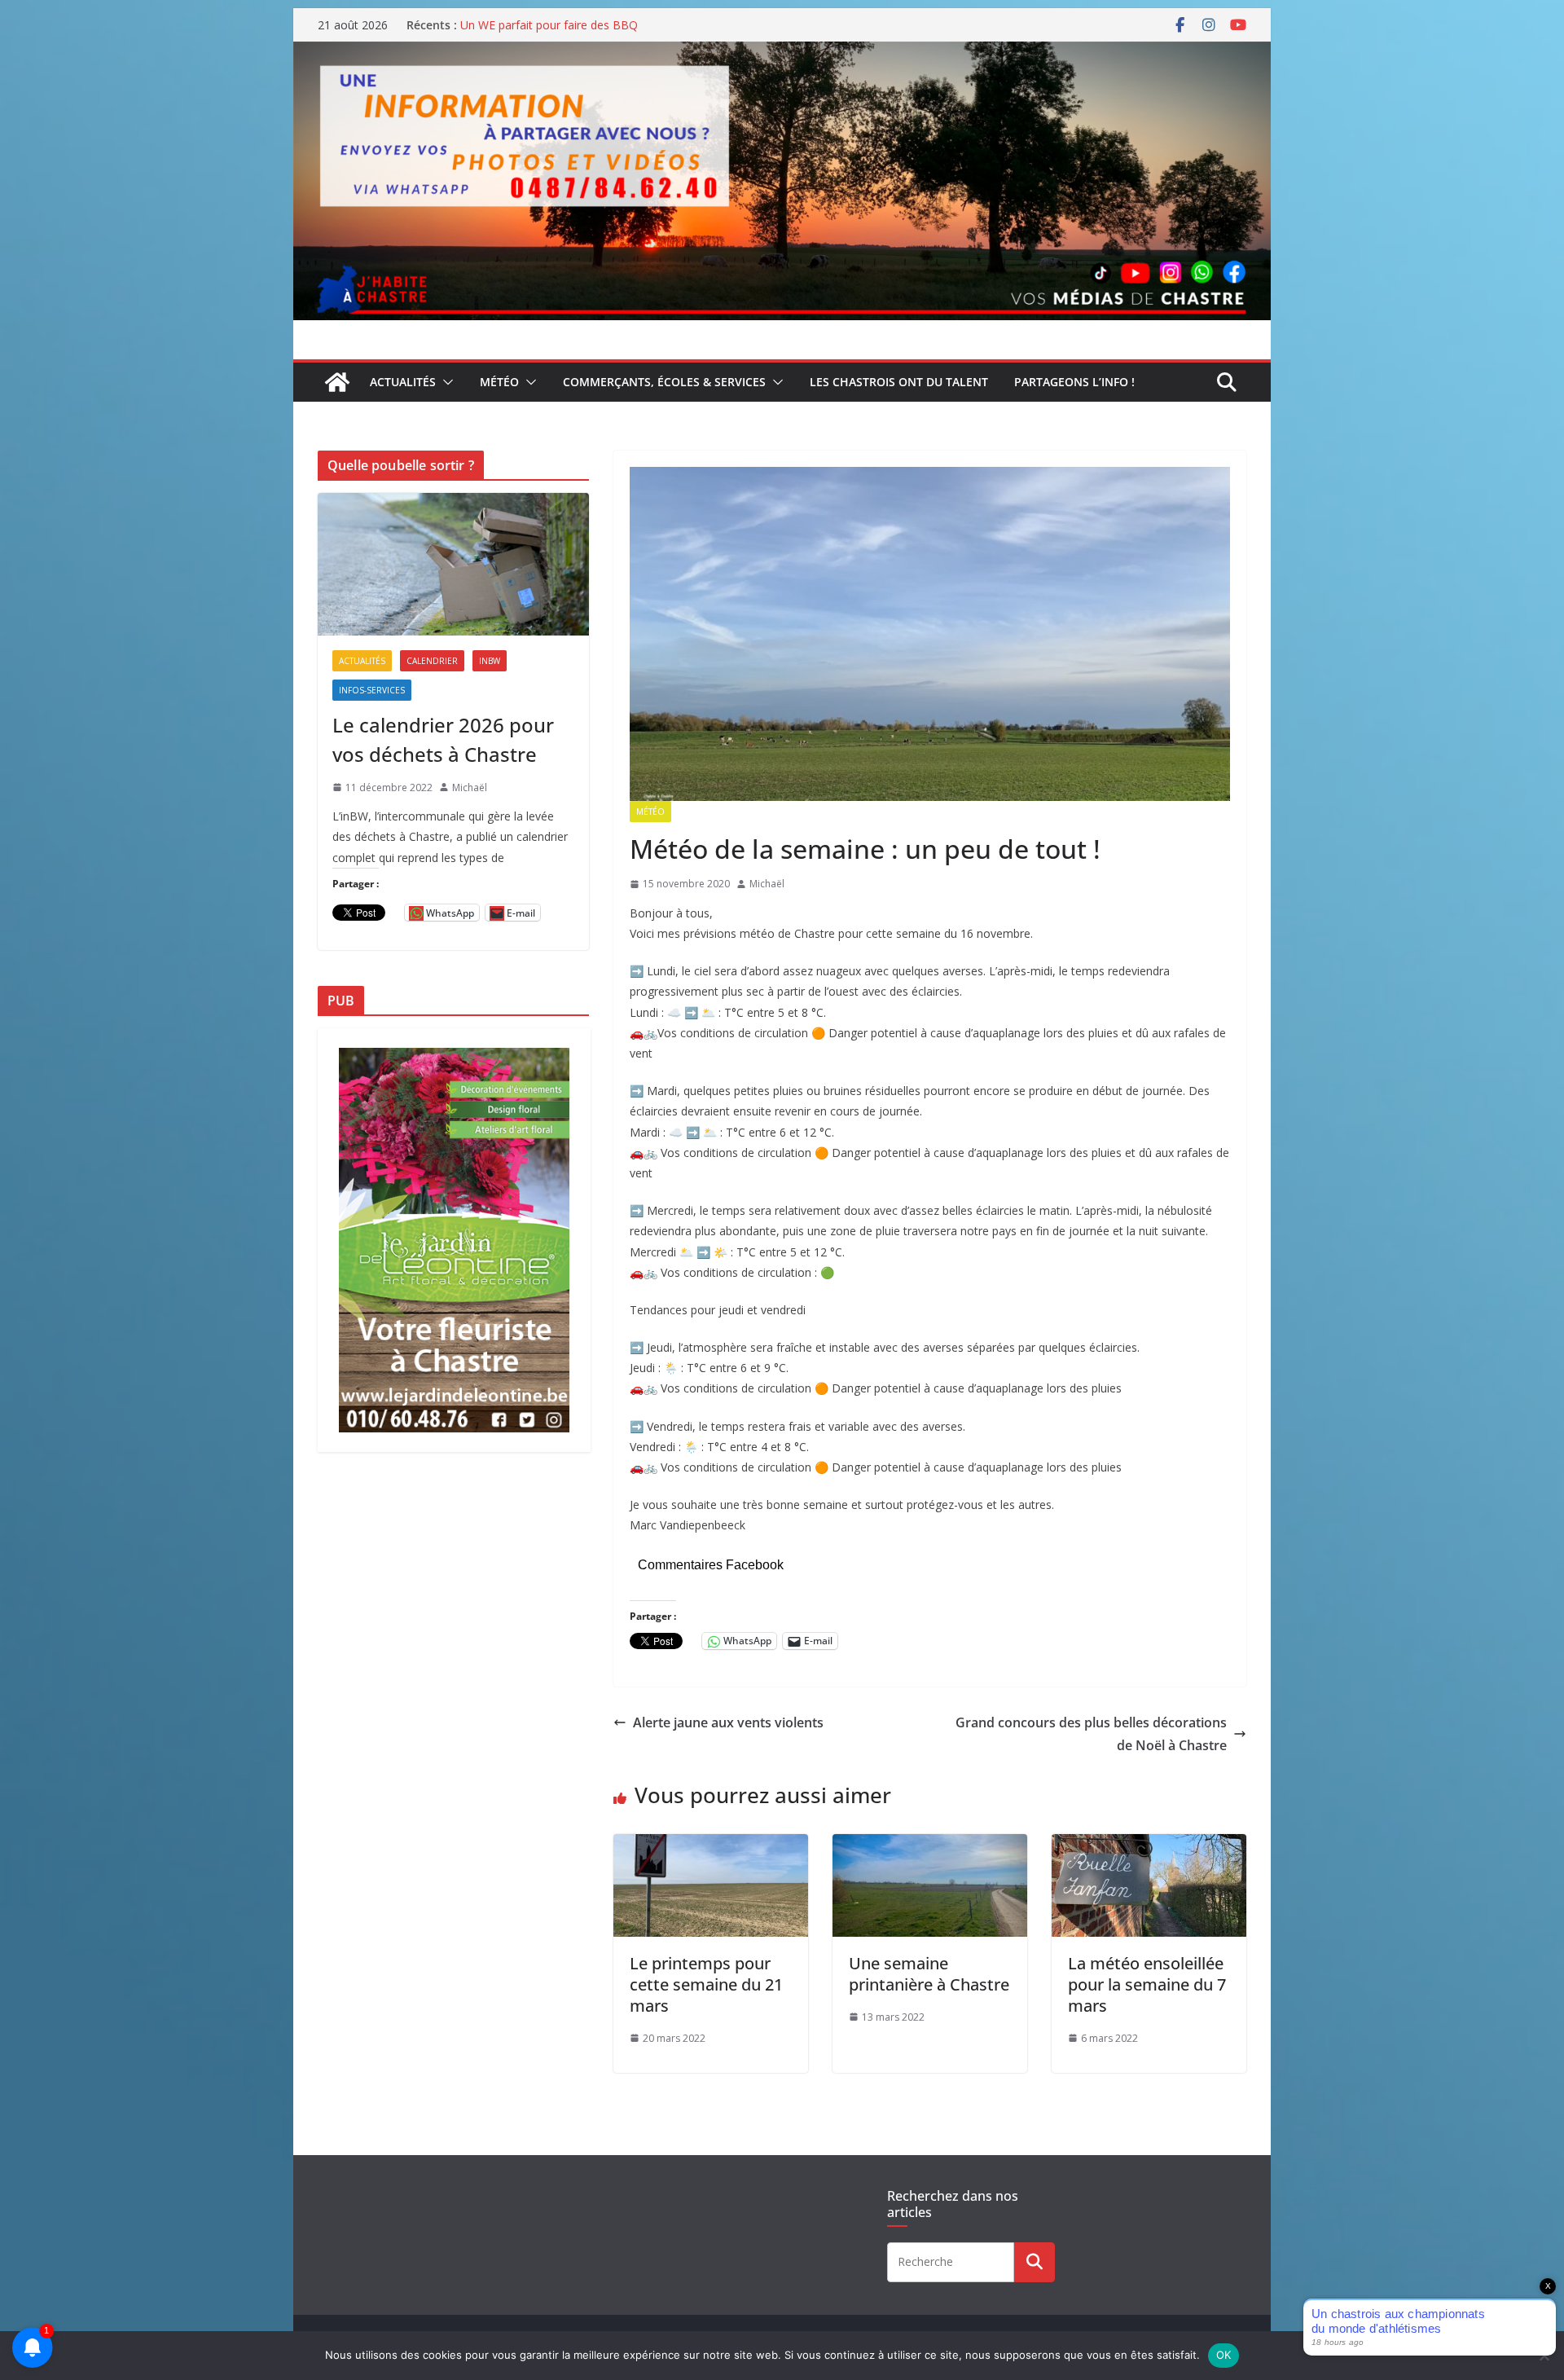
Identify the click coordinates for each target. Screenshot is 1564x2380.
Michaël (767, 884)
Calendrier (432, 661)
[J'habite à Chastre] (337, 382)
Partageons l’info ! (1074, 382)
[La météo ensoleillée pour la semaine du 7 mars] (1149, 1845)
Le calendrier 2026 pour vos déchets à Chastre (443, 739)
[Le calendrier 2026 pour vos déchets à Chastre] (453, 564)
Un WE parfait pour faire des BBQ (549, 25)
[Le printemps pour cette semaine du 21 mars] (711, 1845)
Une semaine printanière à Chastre (929, 1974)
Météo (499, 382)
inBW (490, 661)
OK (1224, 2355)
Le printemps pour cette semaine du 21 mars (706, 1984)
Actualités (403, 382)
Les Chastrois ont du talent (899, 382)
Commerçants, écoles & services (664, 382)
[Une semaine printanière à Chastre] (930, 1845)
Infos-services (372, 690)
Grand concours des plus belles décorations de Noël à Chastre (1091, 1734)
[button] (445, 382)
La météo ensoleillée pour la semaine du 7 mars (1147, 1984)
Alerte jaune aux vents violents (728, 1722)
